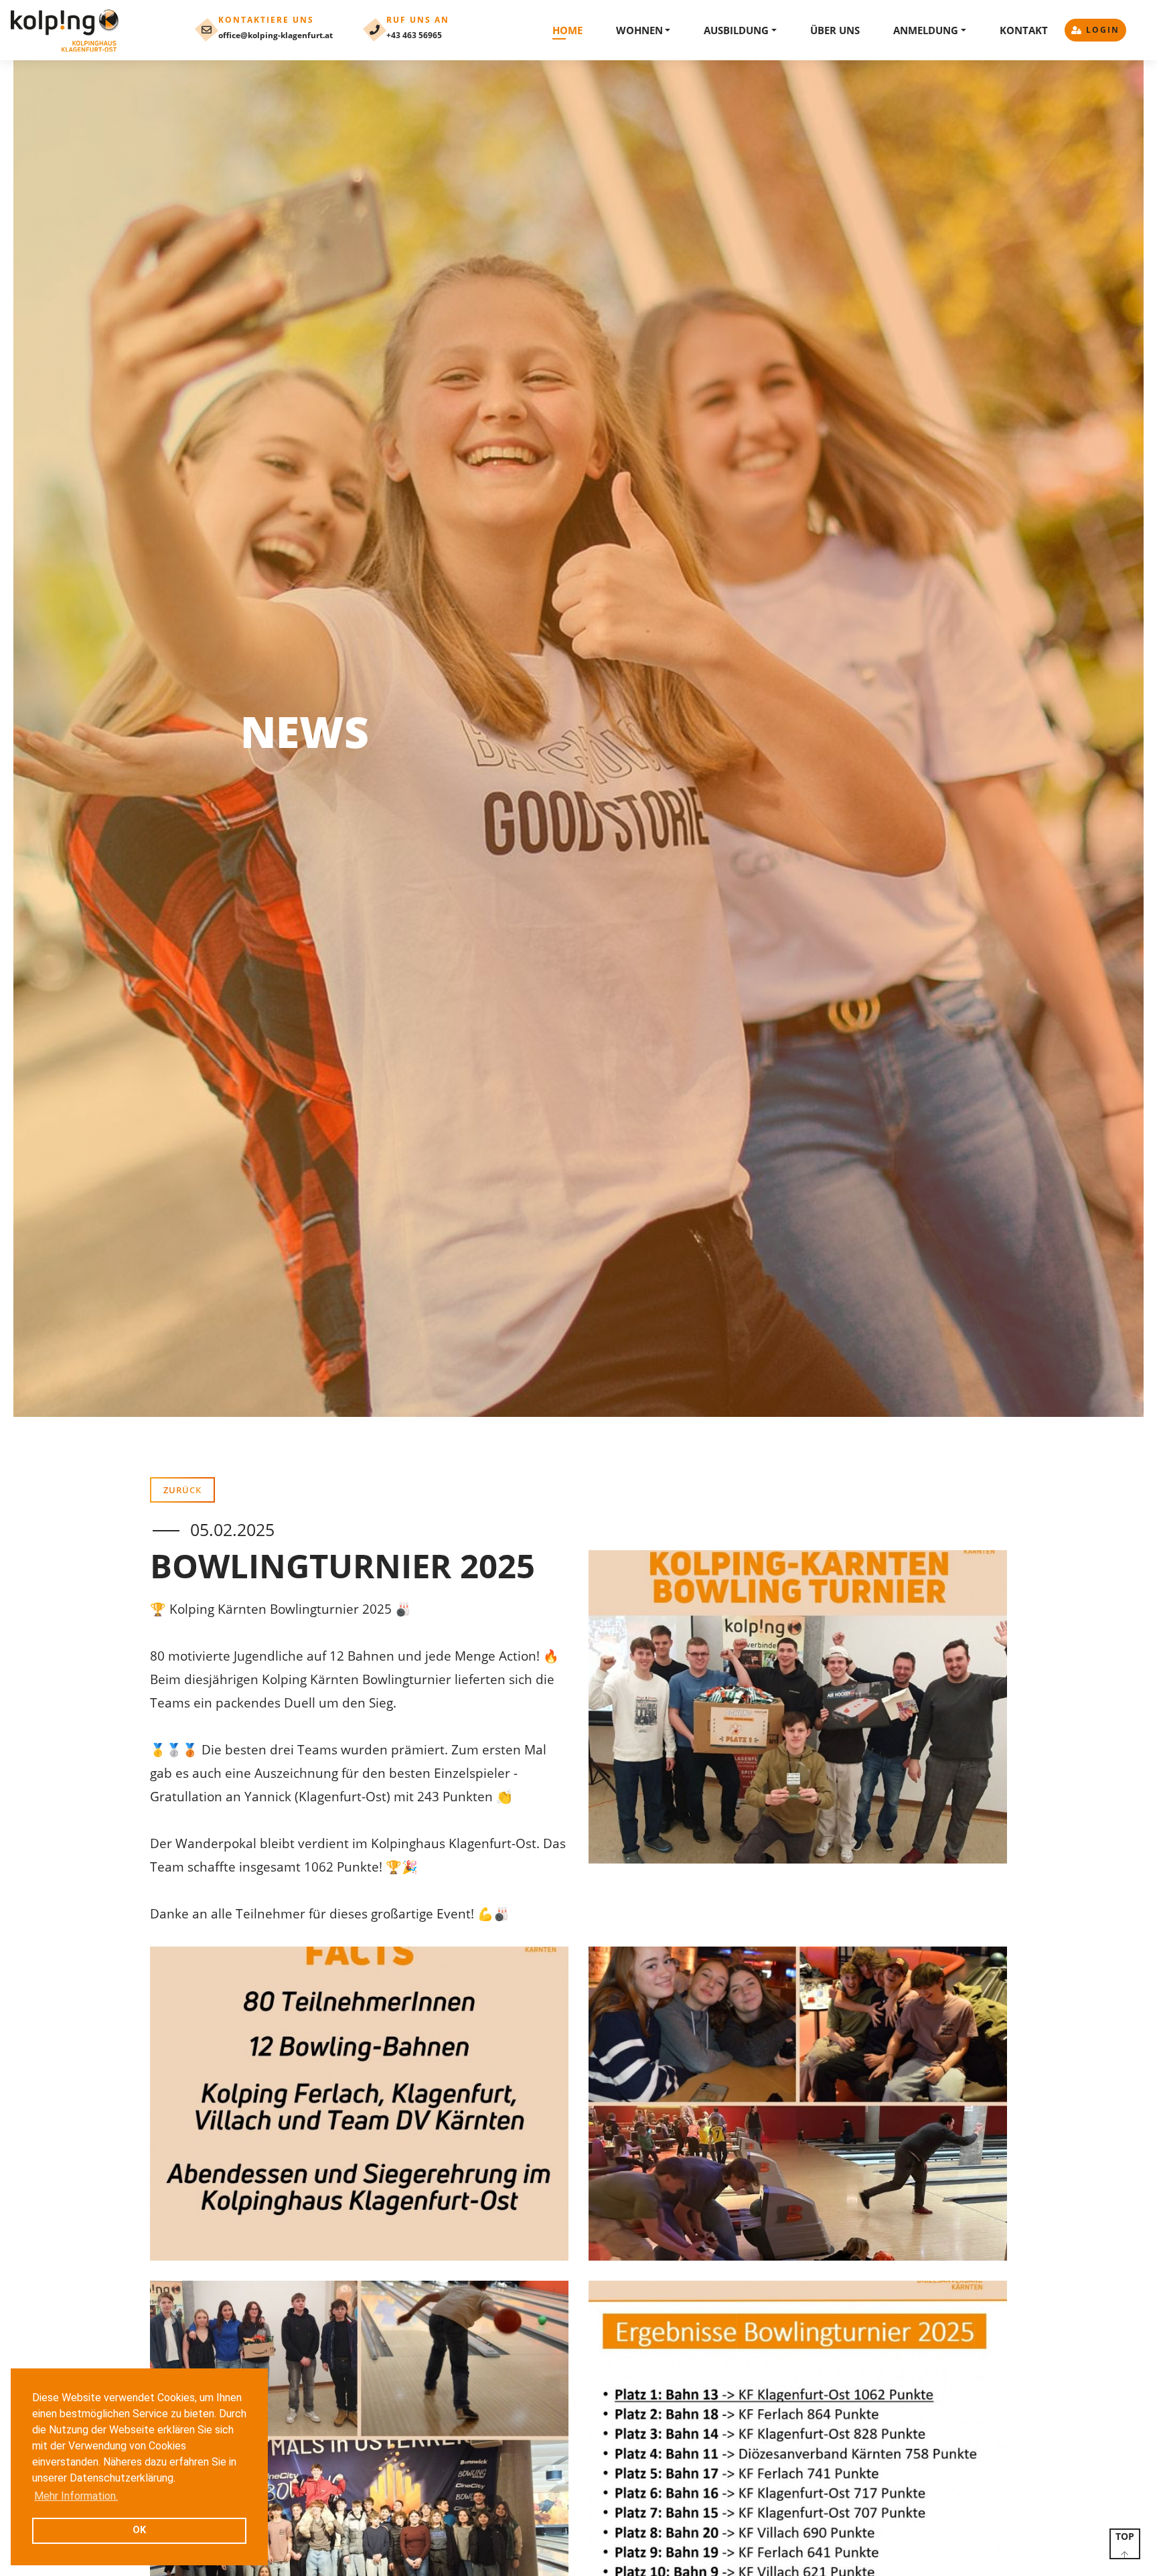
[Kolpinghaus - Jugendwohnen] (66, 30)
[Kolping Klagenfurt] (798, 1707)
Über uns (835, 30)
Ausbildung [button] (736, 30)
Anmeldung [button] (926, 30)
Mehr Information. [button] (76, 2496)
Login (1103, 30)
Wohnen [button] (639, 30)
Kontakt (1024, 30)
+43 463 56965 (414, 35)
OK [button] (139, 2530)
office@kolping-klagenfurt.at (276, 35)
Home (567, 30)
